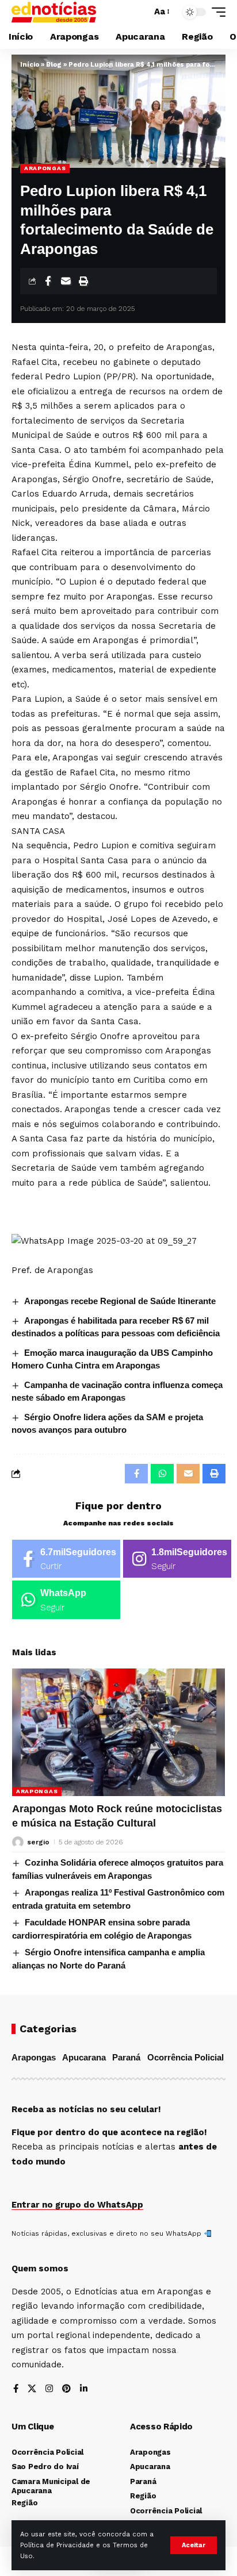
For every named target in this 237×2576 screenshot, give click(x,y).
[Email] (66, 281)
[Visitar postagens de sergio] (18, 1842)
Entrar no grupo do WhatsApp (77, 2205)
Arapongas (45, 168)
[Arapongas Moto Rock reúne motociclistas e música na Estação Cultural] (118, 1732)
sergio (38, 1842)
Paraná (126, 2057)
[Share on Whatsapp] (162, 1474)
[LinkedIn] (84, 2389)
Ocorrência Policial (186, 2057)
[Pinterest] (66, 2389)
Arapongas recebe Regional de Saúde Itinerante (120, 1301)
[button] (194, 2545)
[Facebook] (66, 1559)
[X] (32, 2389)
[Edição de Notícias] (54, 12)
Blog (54, 65)
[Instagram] (177, 1559)
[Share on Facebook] (48, 281)
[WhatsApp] (66, 1600)
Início (30, 65)
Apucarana (84, 2057)
